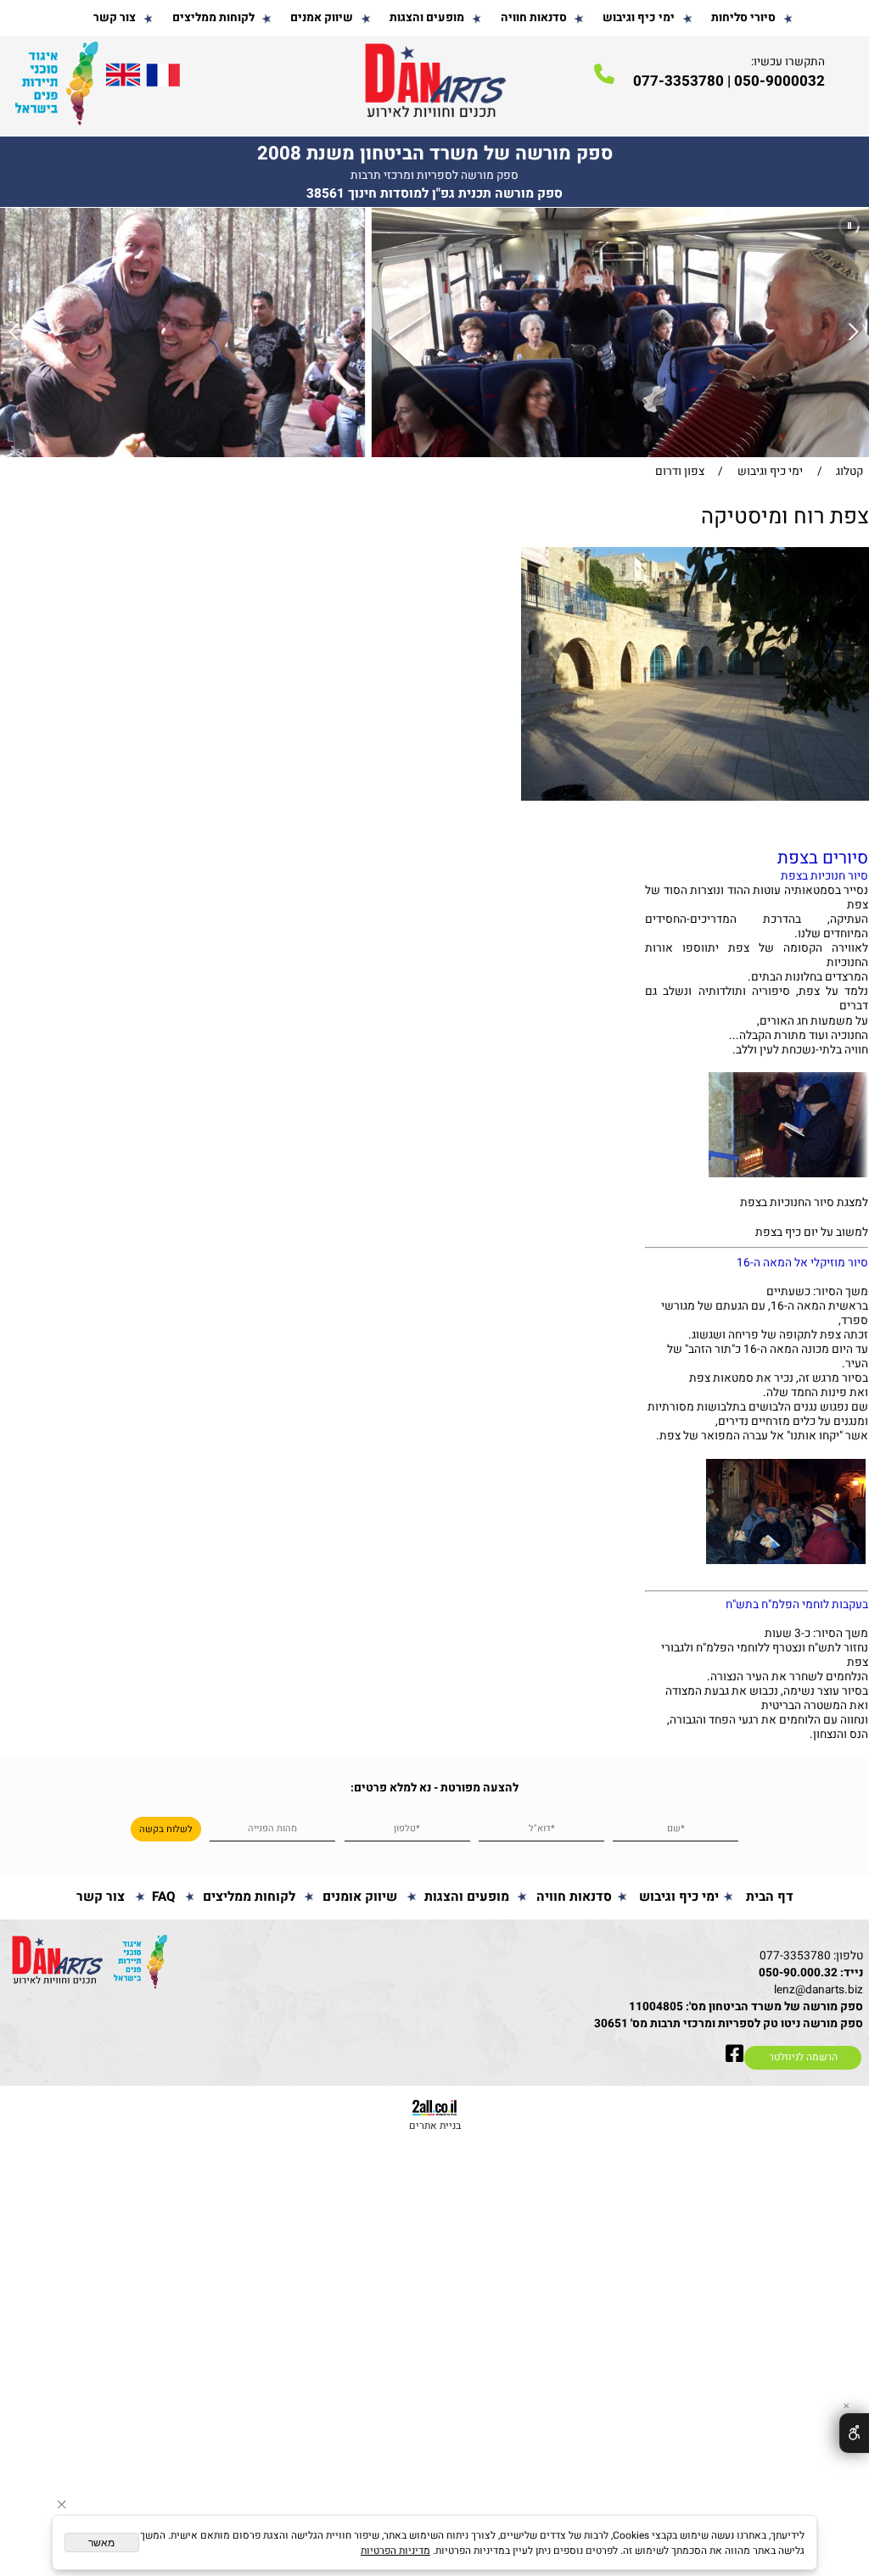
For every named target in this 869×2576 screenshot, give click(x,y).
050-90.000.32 (798, 1973)
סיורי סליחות (743, 18)
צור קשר (115, 18)
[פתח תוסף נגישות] (854, 2433)
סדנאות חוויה (534, 18)
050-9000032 (779, 81)
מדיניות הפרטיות (395, 2551)
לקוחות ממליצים (213, 18)
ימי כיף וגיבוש (639, 18)
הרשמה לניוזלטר (803, 2057)
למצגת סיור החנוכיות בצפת (803, 1203)
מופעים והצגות (427, 18)
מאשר (101, 2543)
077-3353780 (795, 1956)
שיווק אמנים (322, 18)
